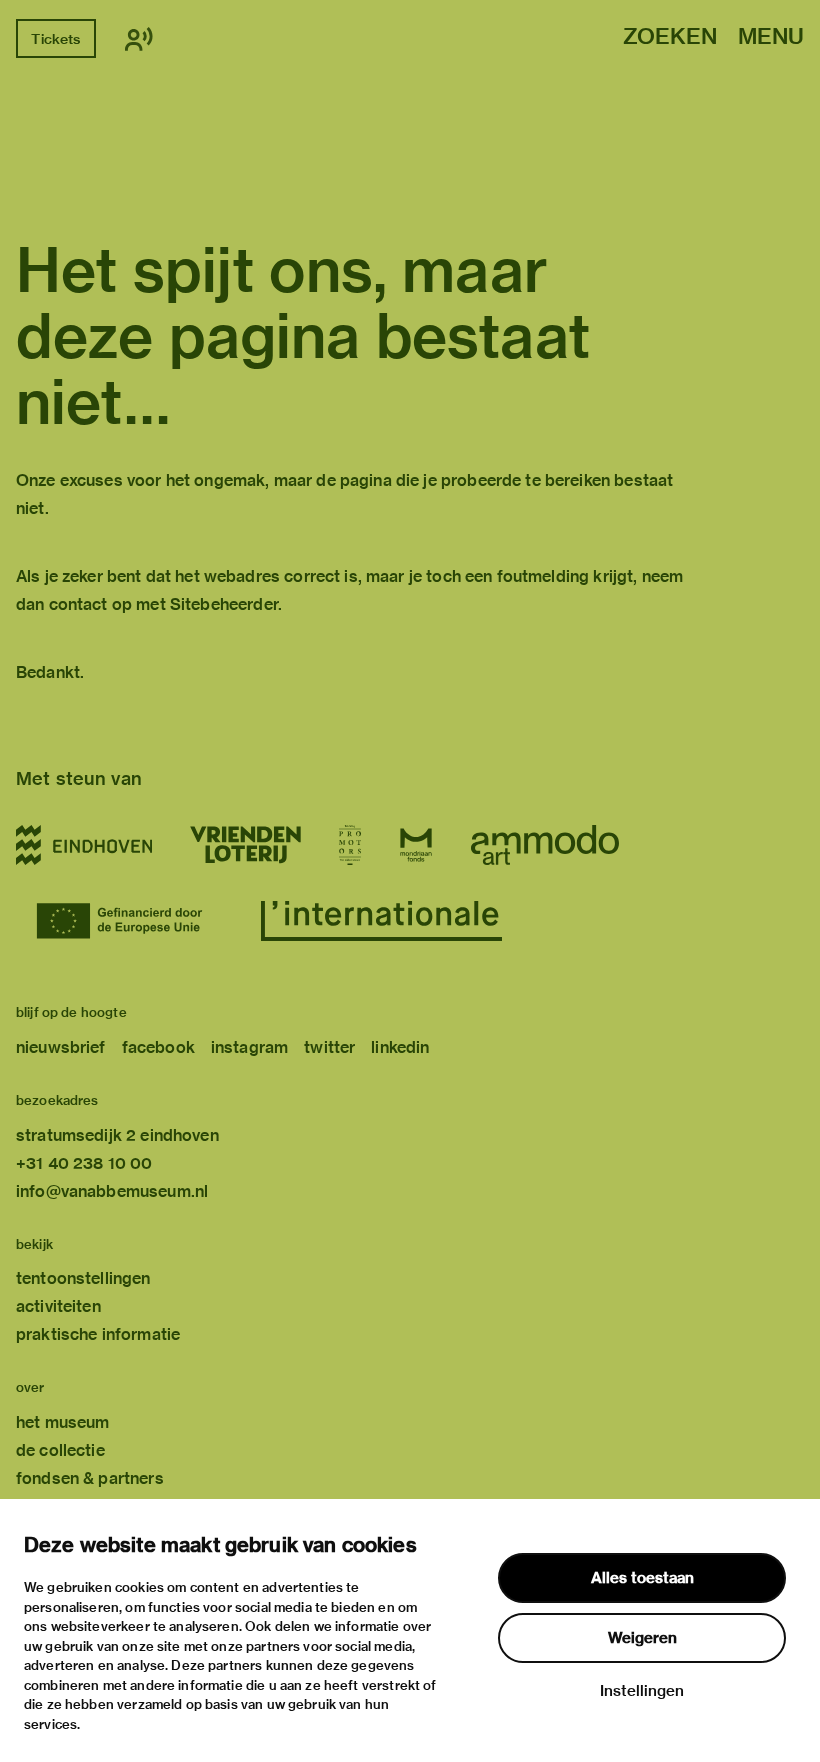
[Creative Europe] (129, 921)
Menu (771, 37)
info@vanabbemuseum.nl (112, 1191)
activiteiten (58, 1306)
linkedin (400, 1047)
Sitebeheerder (224, 604)
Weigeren (642, 1638)
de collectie (60, 1450)
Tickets (55, 39)
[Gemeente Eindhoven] (84, 845)
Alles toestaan (642, 1578)
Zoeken (670, 37)
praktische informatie (98, 1334)
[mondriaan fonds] (416, 845)
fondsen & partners (90, 1478)
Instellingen (642, 1691)
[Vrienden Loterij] (245, 845)
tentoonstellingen (83, 1278)
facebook (158, 1047)
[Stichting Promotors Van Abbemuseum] (350, 845)
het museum (63, 1422)
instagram (249, 1047)
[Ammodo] (545, 845)
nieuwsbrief (61, 1047)
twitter (329, 1047)
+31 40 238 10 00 (84, 1163)
